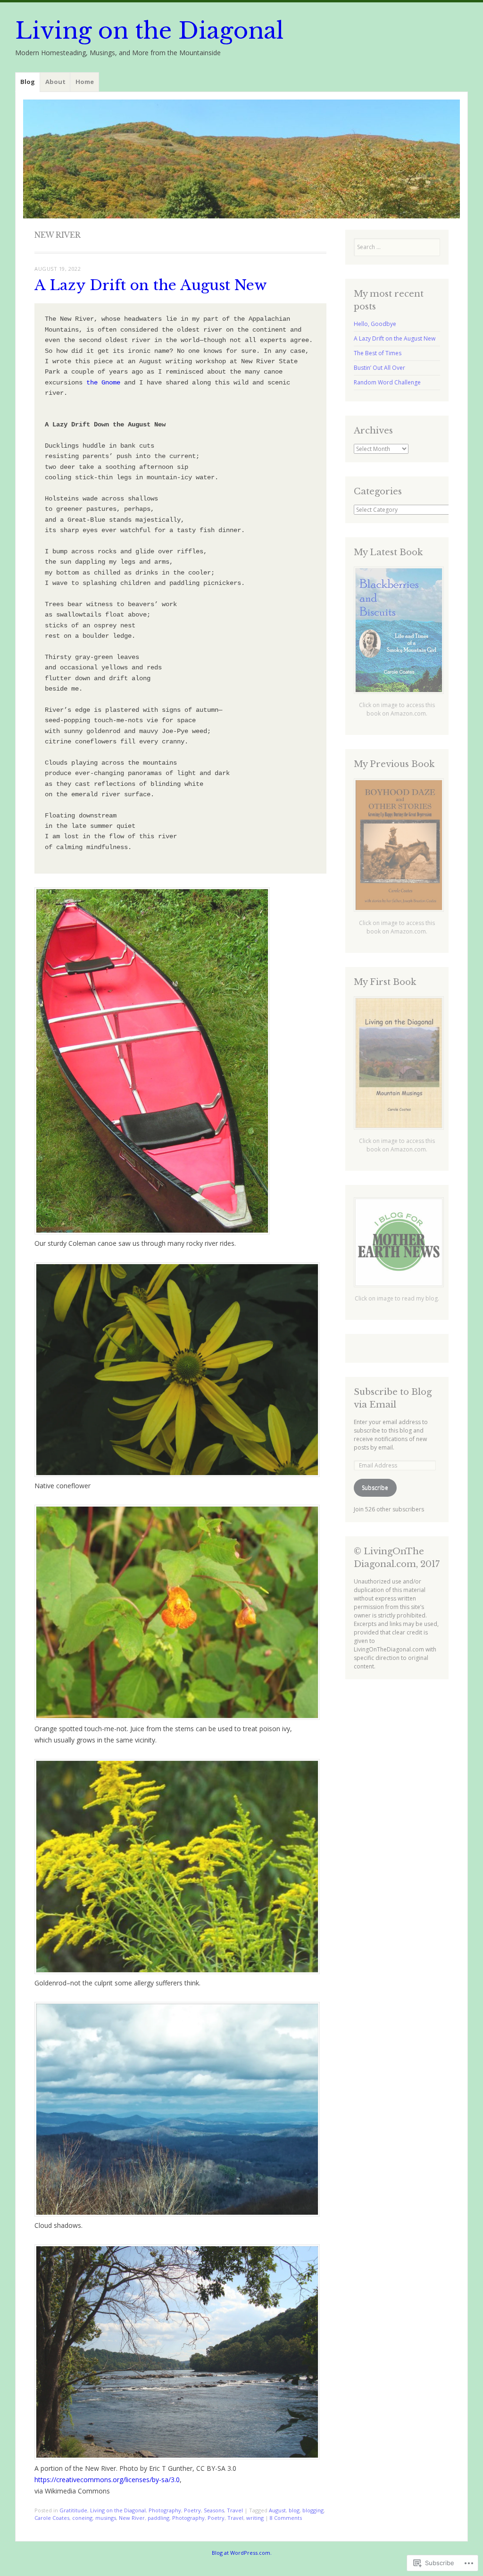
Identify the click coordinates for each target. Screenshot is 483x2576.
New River (132, 2518)
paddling (158, 2518)
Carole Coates (52, 2518)
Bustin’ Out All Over (379, 368)
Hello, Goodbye (375, 324)
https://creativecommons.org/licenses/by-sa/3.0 (107, 2480)
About (55, 82)
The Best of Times (378, 353)
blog (294, 2510)
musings (106, 2518)
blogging (313, 2510)
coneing (82, 2518)
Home (85, 82)
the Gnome (103, 383)
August (277, 2510)
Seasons (214, 2510)
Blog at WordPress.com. (242, 2553)
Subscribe (375, 1488)
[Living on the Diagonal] (241, 159)
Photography (165, 2510)
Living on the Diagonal (149, 31)
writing (255, 2518)
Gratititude (73, 2510)
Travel (235, 2510)
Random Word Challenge (387, 382)
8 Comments (286, 2518)
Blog (28, 82)
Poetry (192, 2510)
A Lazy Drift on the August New (151, 285)
